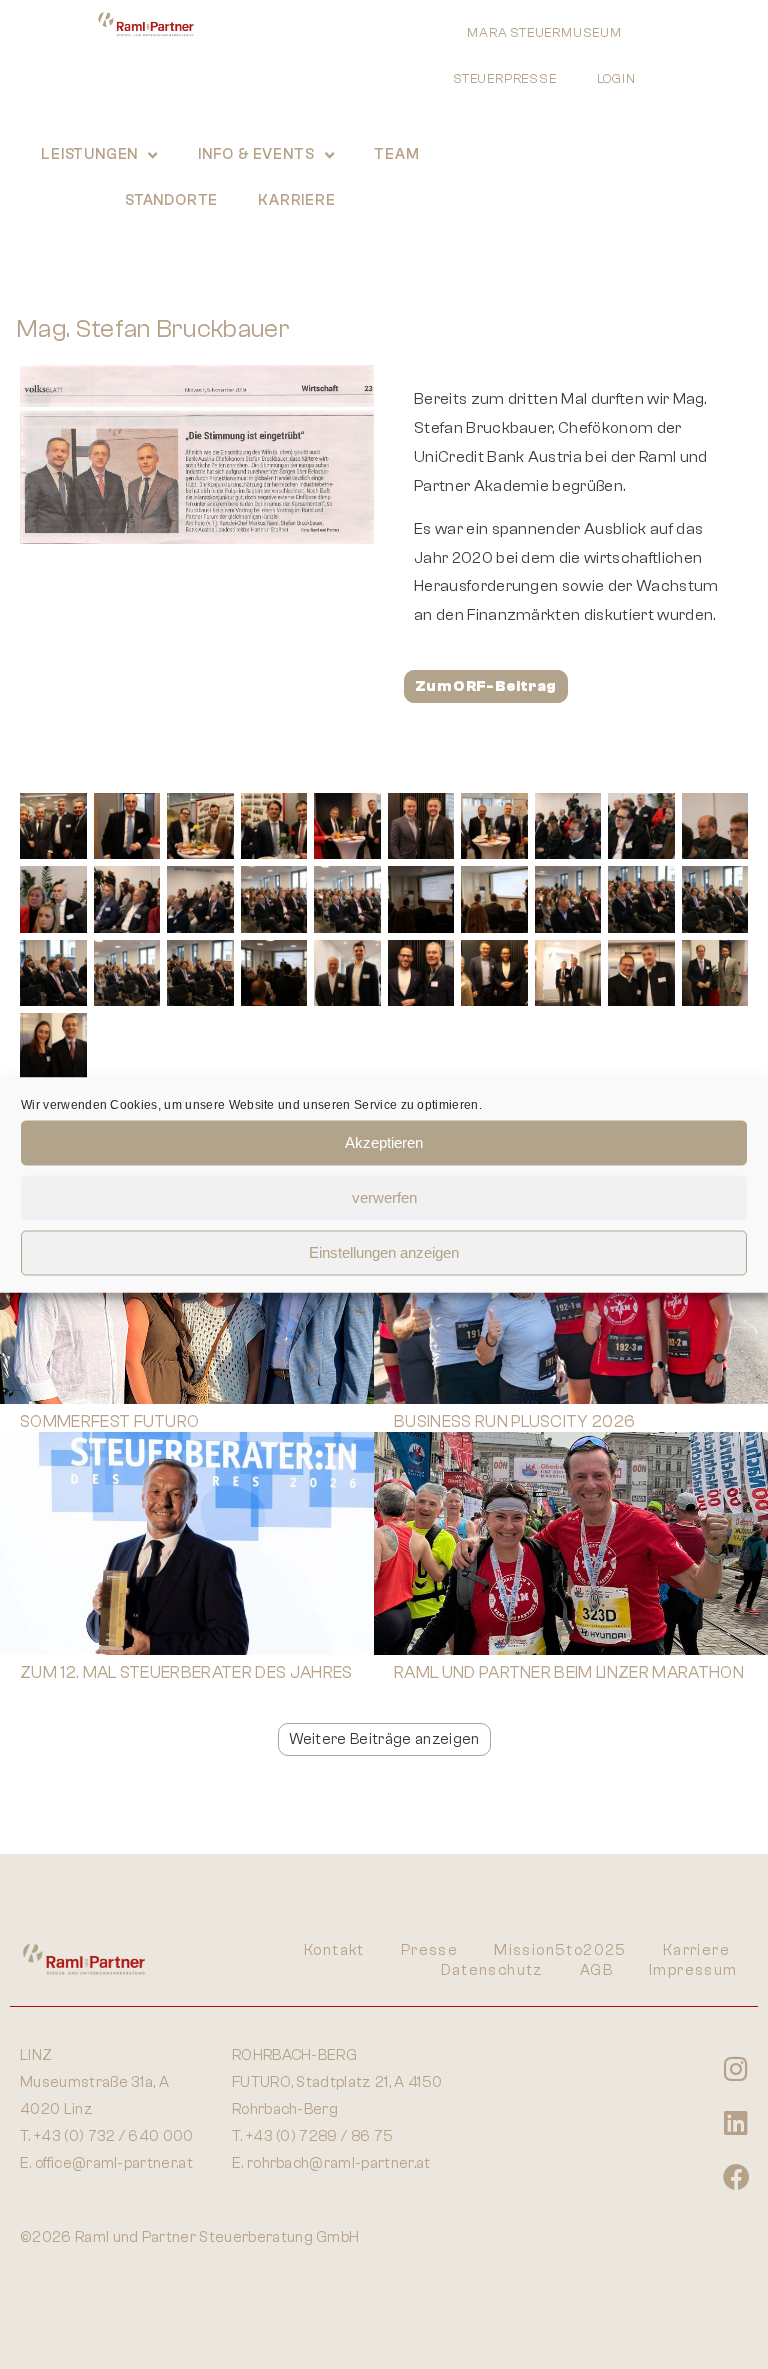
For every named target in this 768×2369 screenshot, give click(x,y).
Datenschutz (492, 1970)
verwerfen (384, 1197)
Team (396, 154)
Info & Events (256, 154)
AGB (596, 1970)
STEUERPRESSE (505, 78)
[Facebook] (736, 2177)
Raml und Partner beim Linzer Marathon (569, 1672)
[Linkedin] (736, 2123)
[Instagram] (736, 2069)
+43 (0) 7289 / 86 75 (319, 2136)
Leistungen (89, 154)
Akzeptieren (384, 1142)
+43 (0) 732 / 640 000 (114, 2136)
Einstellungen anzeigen (384, 1252)
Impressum (693, 1970)
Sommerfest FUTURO (109, 1421)
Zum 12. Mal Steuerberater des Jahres (186, 1672)
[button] (384, 1739)
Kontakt (334, 1950)
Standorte (171, 200)
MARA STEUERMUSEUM (544, 32)
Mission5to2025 (560, 1950)
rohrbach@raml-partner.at (339, 2163)
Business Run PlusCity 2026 (514, 1421)
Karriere (296, 200)
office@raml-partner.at (114, 2163)
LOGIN (616, 78)
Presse (429, 1950)
